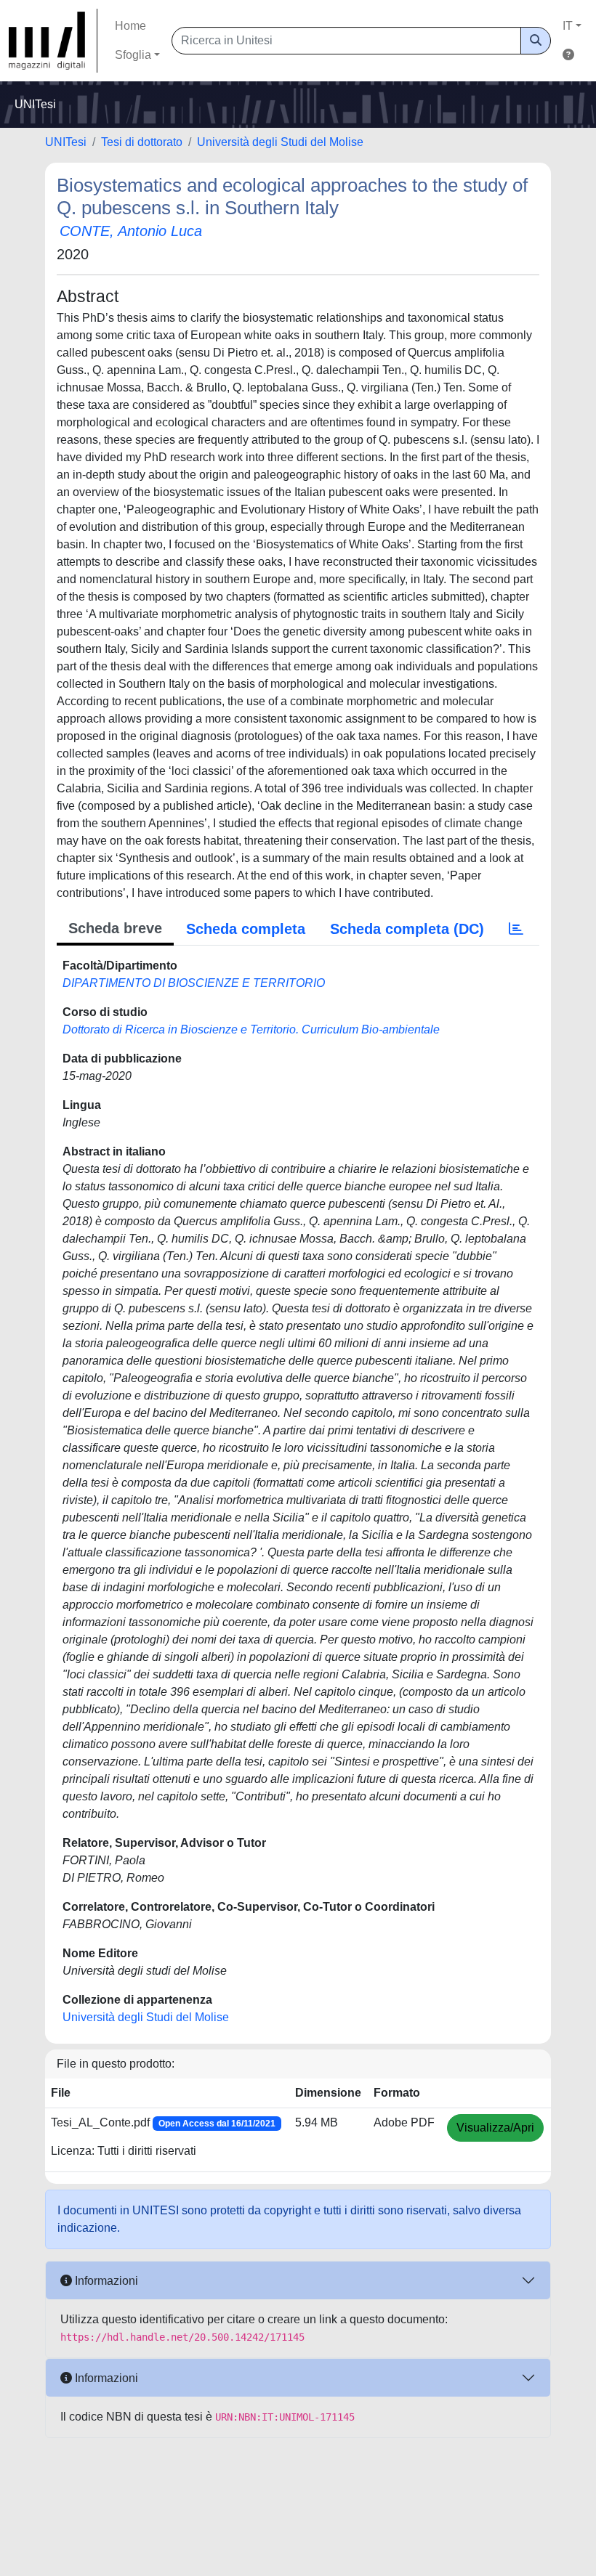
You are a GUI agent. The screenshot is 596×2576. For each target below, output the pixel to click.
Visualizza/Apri (495, 2128)
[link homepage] (53, 41)
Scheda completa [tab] (246, 929)
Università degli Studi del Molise (280, 142)
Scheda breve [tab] (115, 928)
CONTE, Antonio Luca (131, 231)
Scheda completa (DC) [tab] (407, 929)
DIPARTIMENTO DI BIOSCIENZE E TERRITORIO (194, 983)
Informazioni (105, 2281)
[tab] (516, 929)
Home (130, 26)
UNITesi (66, 142)
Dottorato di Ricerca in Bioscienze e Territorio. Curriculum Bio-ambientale (251, 1029)
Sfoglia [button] (133, 55)
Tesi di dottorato (142, 142)
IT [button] (568, 26)
